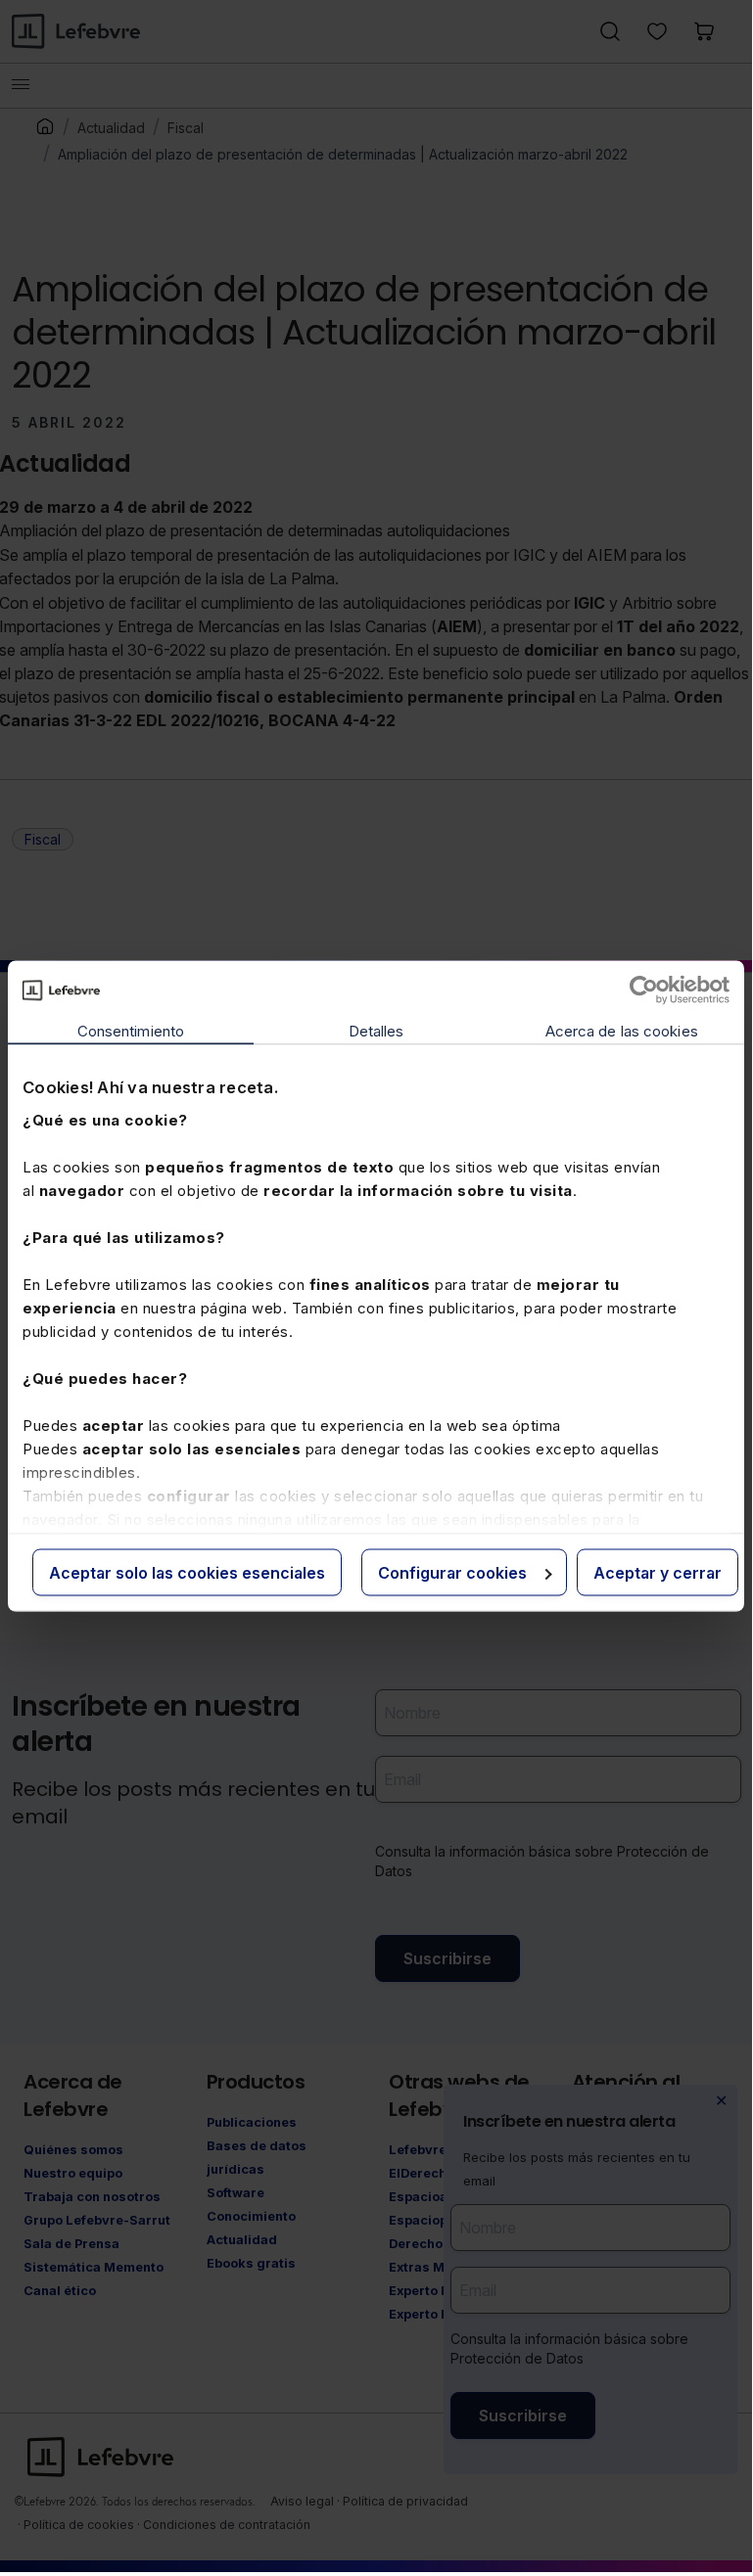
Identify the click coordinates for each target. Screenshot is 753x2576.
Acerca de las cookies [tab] (622, 1031)
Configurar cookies (452, 1573)
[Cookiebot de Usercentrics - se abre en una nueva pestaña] (644, 990)
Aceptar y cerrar (658, 1573)
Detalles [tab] (376, 1031)
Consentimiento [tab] (131, 1031)
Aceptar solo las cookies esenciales (187, 1573)
